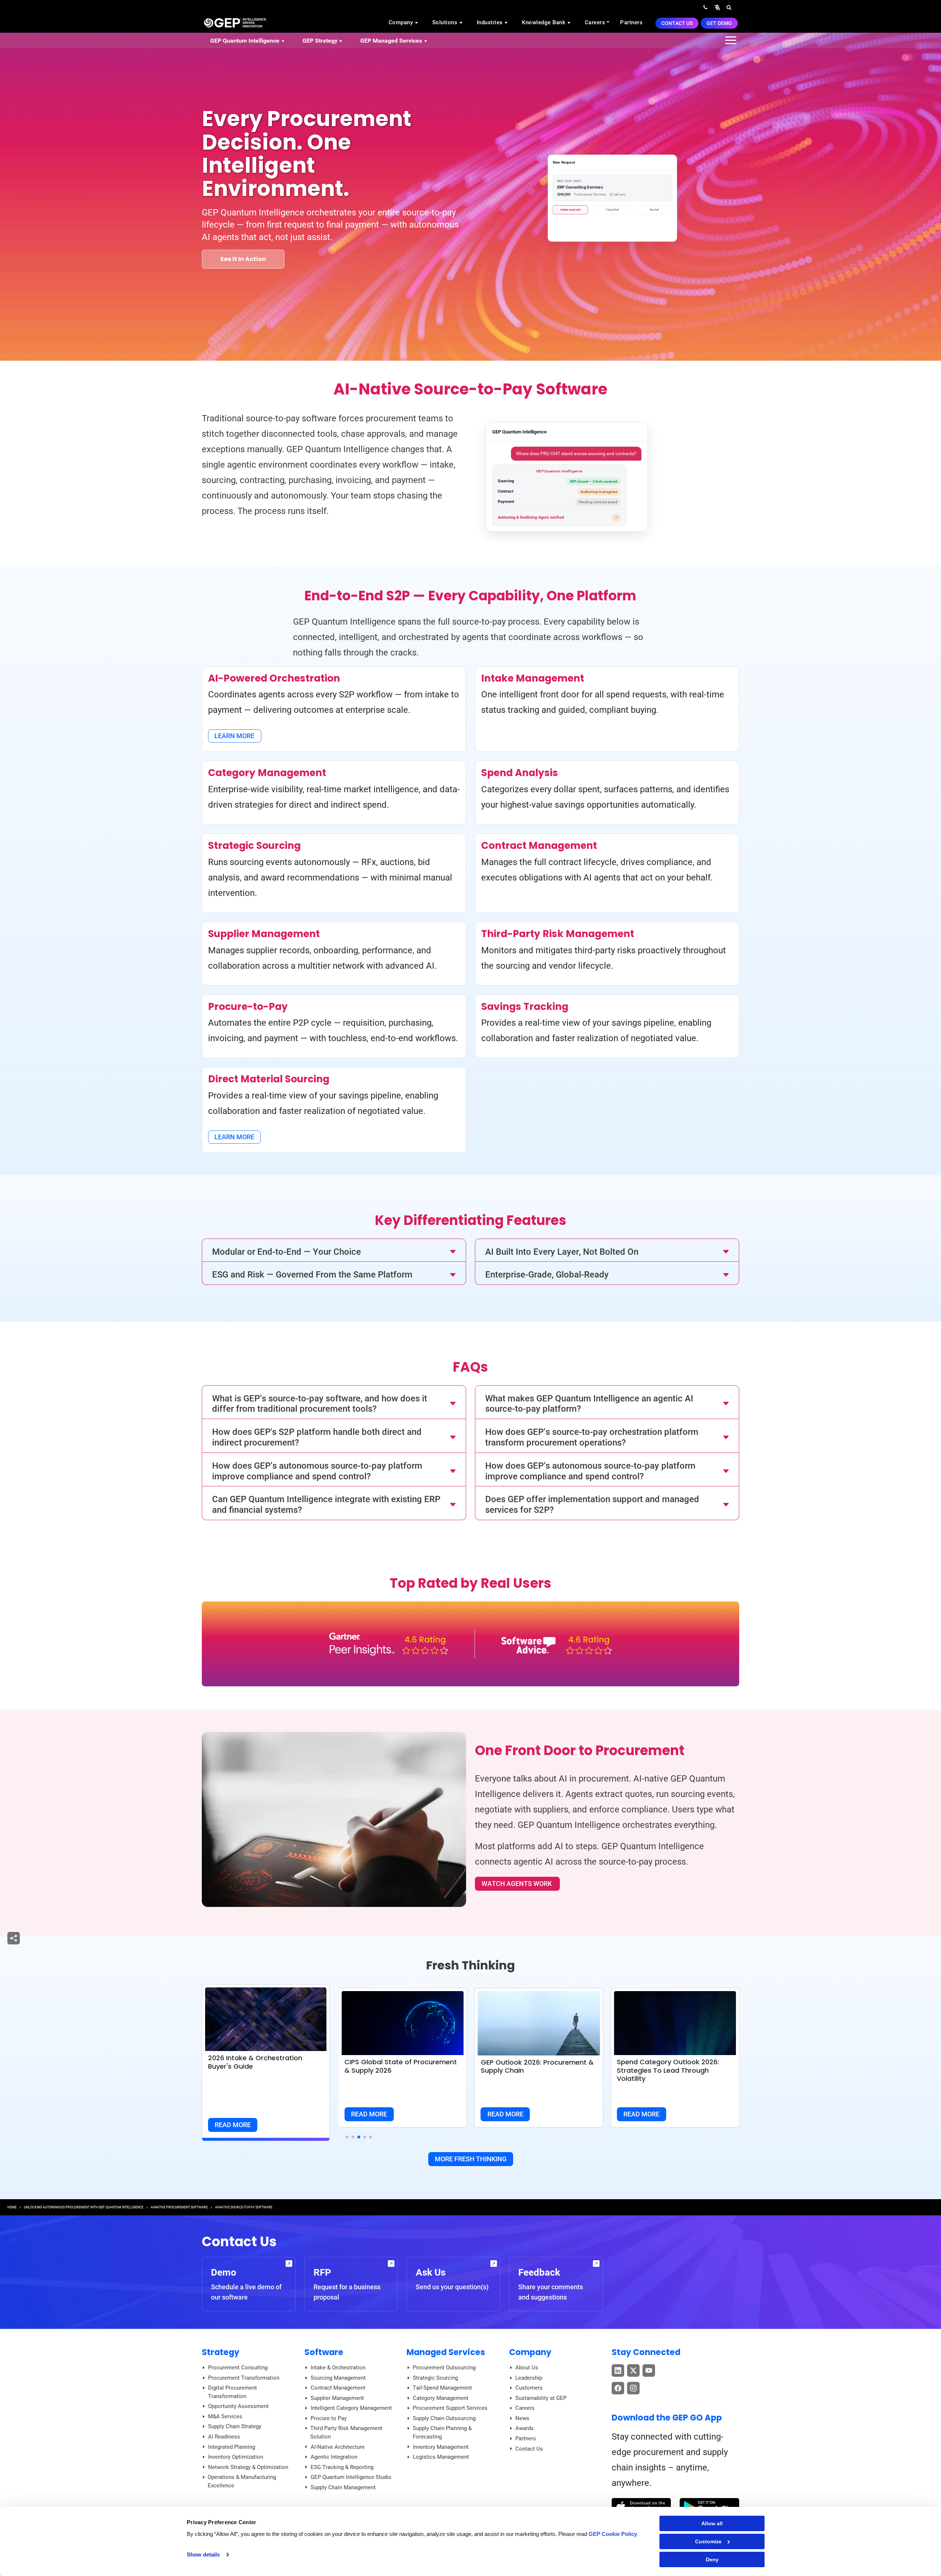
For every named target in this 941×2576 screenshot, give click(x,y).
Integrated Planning (232, 2447)
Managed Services (446, 2352)
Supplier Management (337, 2398)
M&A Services (225, 2416)
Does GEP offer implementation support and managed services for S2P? (592, 1505)
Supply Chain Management (343, 2487)
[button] (717, 7)
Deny (712, 2559)
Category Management (441, 2398)
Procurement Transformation (244, 2378)
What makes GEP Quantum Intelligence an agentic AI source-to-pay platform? (589, 1404)
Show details (203, 2554)
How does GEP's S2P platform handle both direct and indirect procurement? (317, 1437)
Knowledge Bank (545, 22)
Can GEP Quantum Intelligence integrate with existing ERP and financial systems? (326, 1505)
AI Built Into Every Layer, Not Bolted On (562, 1252)
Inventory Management (441, 2447)
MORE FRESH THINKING (471, 2159)
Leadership (529, 2378)
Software (324, 2352)
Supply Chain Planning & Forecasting (442, 2432)
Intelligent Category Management (351, 2408)
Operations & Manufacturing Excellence (242, 2481)
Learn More (234, 1137)
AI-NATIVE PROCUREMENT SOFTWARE (179, 2207)
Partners (631, 22)
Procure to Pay (329, 2418)
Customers (529, 2388)
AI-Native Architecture (338, 2447)
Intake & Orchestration (338, 2368)
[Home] (235, 22)
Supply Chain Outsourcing (444, 2418)
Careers (595, 22)
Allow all (712, 2523)
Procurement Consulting (238, 2368)
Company (402, 22)
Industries (491, 22)
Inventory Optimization (236, 2457)
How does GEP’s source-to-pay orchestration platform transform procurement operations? (592, 1437)
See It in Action (243, 259)
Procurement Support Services (450, 2408)
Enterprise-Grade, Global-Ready (547, 1275)
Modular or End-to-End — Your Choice (287, 1252)
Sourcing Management (338, 2378)
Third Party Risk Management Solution (346, 2432)
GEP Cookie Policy (613, 2534)
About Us (527, 2368)
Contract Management (338, 2388)
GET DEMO (719, 23)
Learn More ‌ (235, 736)
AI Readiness (224, 2437)
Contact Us (677, 23)
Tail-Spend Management (442, 2388)
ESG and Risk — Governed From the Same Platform (312, 1275)
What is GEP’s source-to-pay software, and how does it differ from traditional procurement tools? (320, 1404)
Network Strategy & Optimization (248, 2467)
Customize (708, 2541)
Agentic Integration (334, 2457)
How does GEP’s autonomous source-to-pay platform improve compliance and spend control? (317, 1471)
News (522, 2418)
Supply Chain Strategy (235, 2426)
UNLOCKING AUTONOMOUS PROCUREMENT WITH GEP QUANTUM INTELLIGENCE (84, 2207)
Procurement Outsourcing (444, 2368)
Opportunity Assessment (238, 2406)
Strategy (221, 2352)
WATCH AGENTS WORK (517, 1884)
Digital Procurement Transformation (232, 2392)
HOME (12, 2207)
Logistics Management (441, 2457)
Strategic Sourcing (435, 2378)
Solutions (446, 22)
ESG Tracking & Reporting (342, 2467)
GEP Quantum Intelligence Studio (351, 2477)
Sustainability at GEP (541, 2398)
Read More (233, 2125)
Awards (525, 2428)
